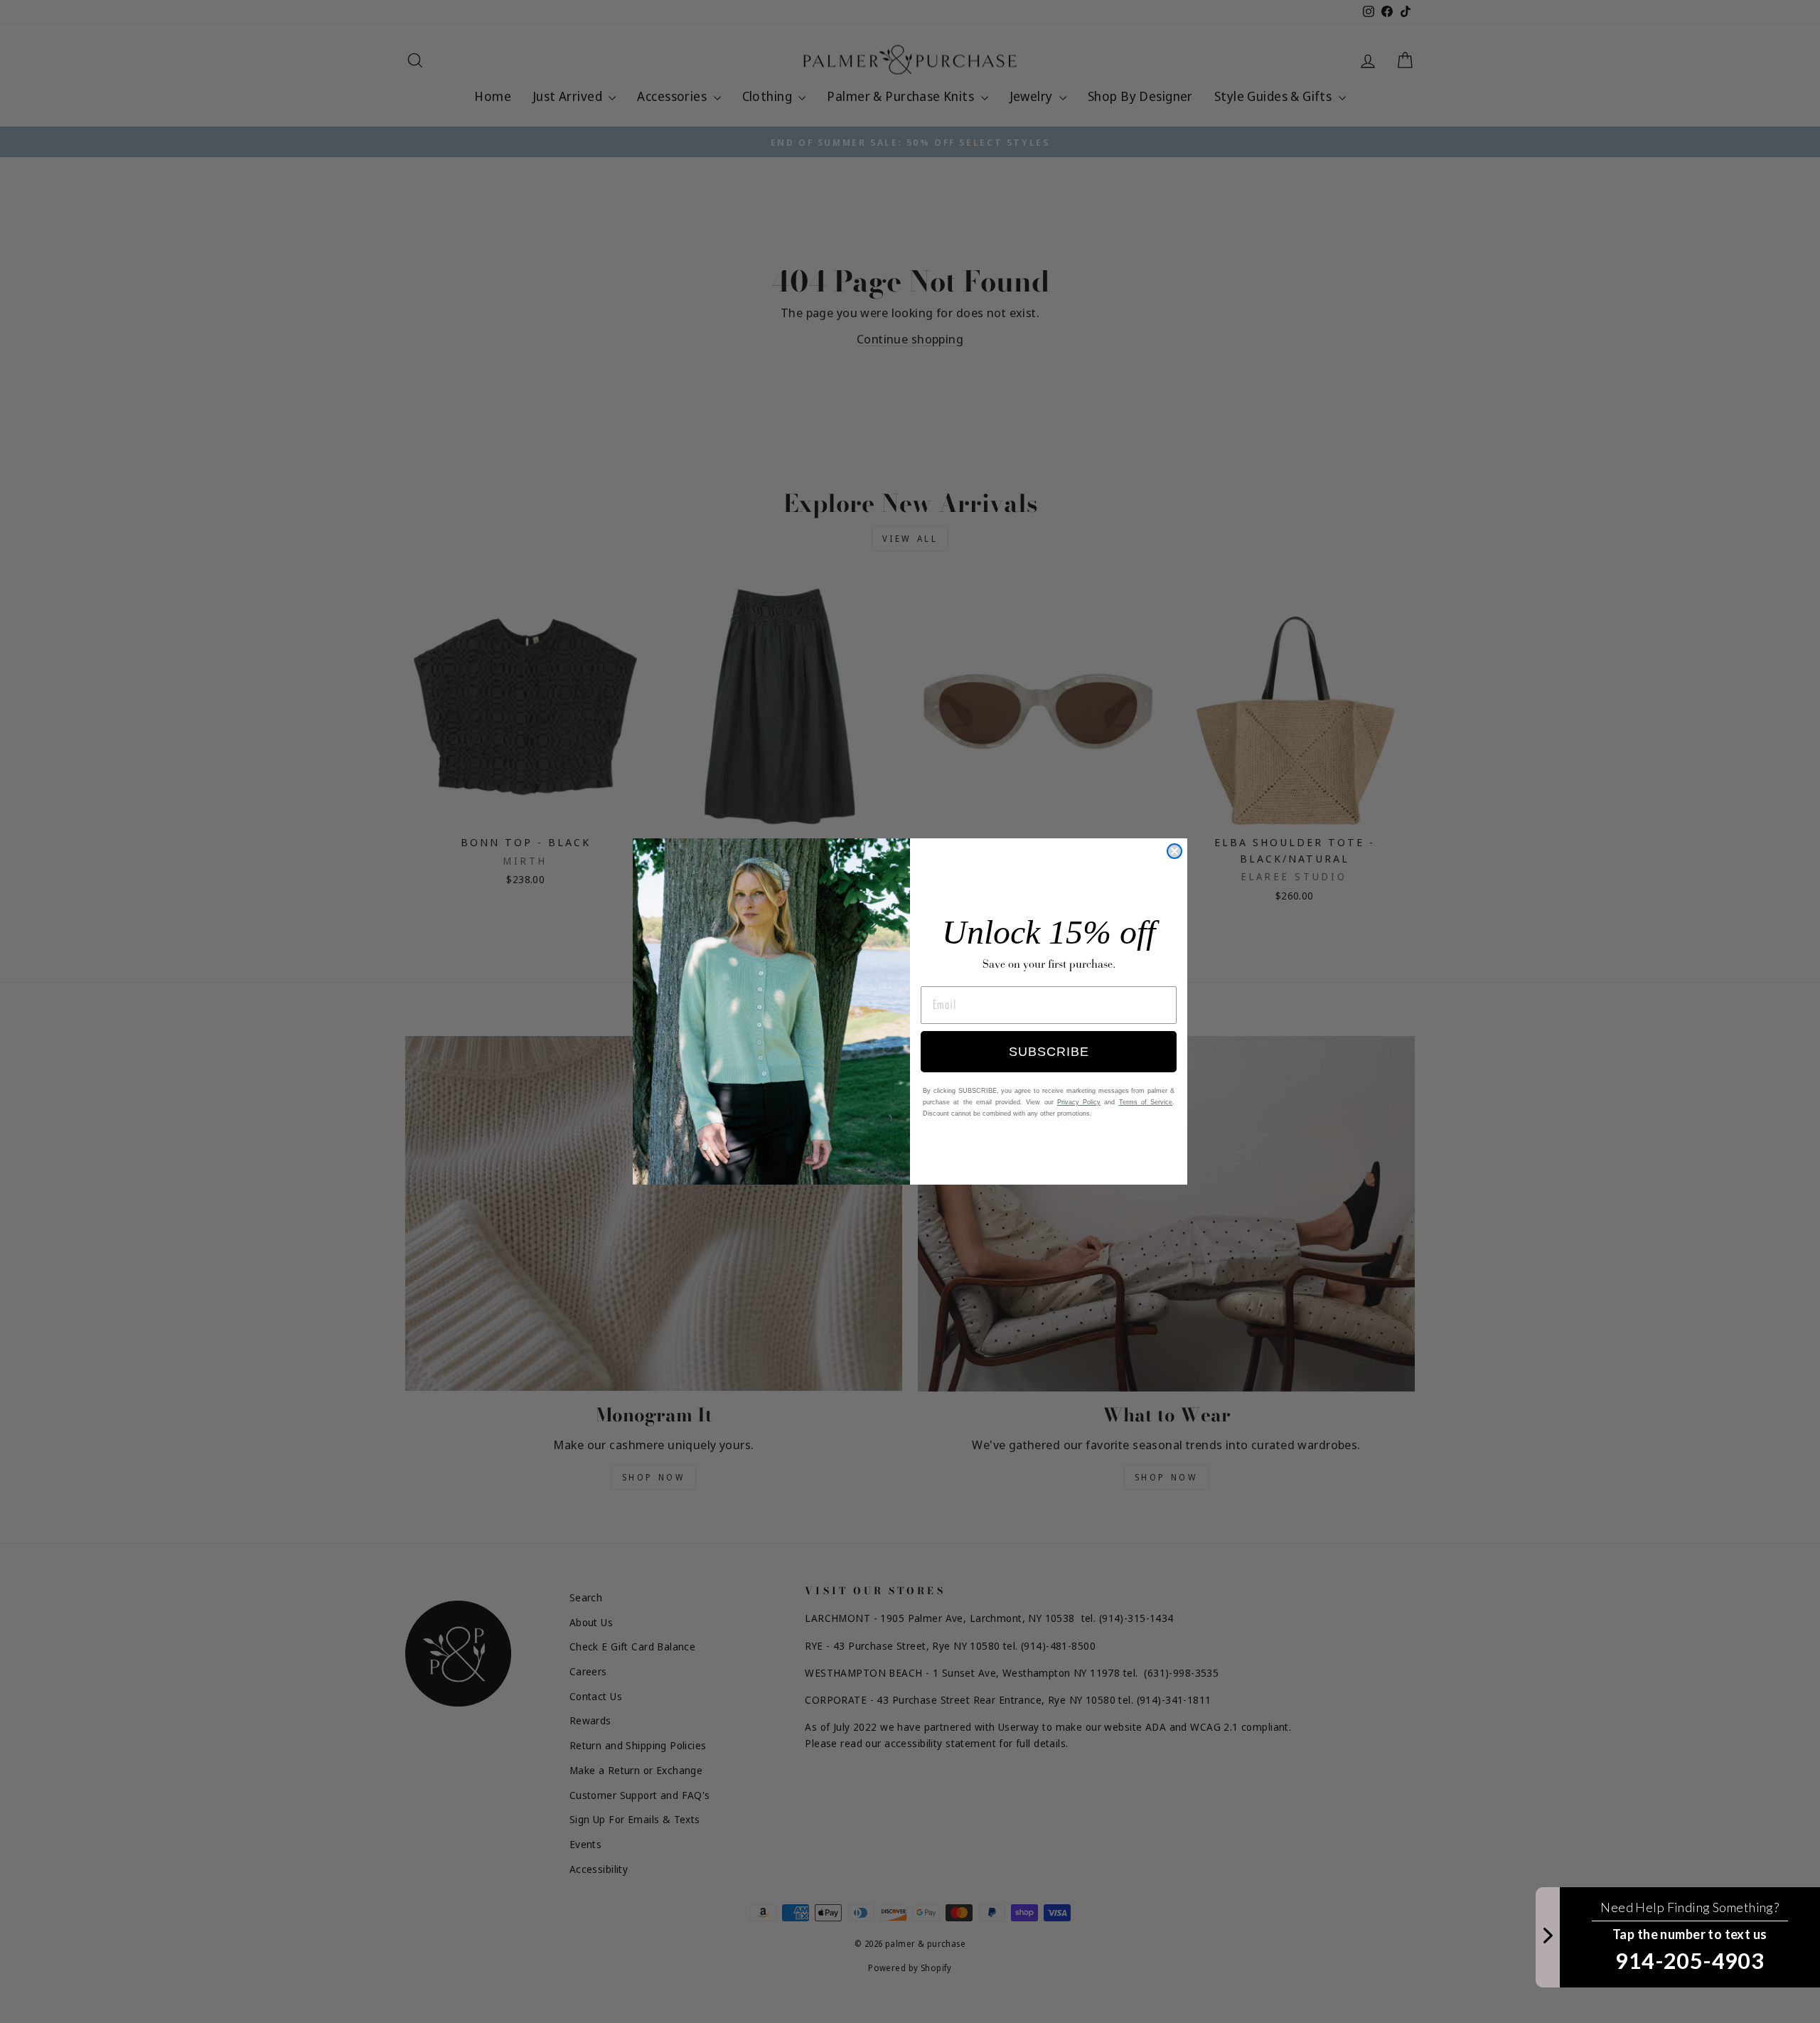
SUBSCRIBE (1049, 1052)
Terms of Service (1146, 1102)
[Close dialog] (1174, 851)
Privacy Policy (1079, 1102)
